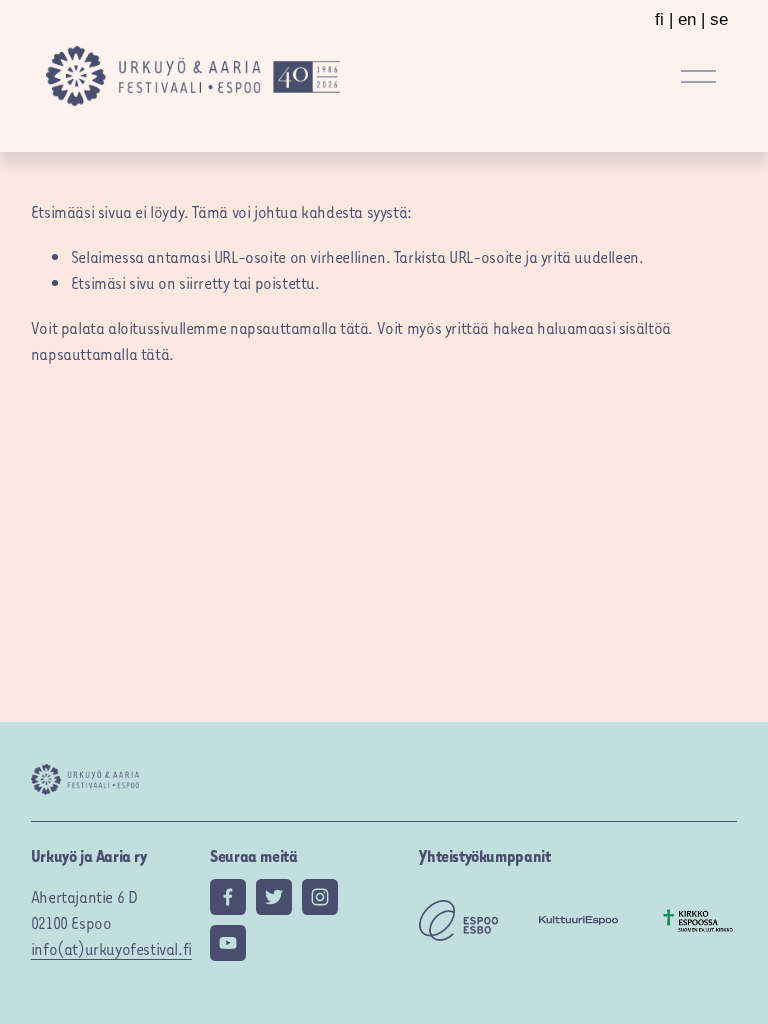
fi (659, 19)
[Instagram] (320, 897)
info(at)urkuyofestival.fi (111, 948)
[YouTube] (228, 943)
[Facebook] (228, 897)
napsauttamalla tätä (299, 327)
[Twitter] (274, 897)
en (687, 19)
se (719, 19)
